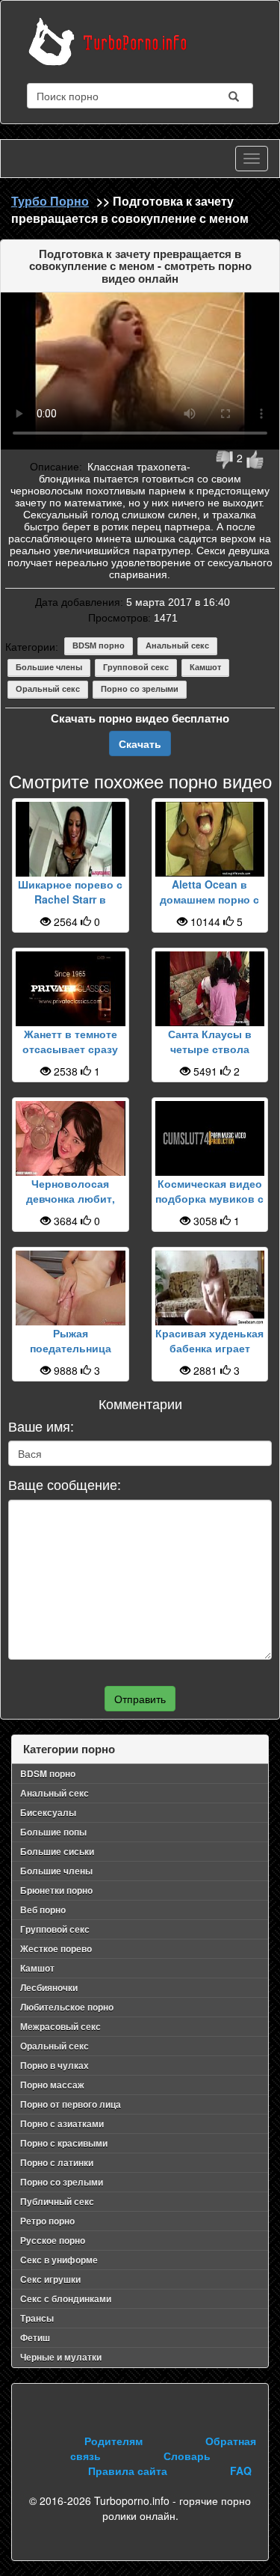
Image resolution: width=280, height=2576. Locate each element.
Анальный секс (177, 645)
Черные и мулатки (61, 2357)
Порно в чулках (55, 2065)
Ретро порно (47, 2221)
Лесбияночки (49, 1987)
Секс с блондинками (66, 2299)
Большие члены (49, 667)
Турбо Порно (50, 201)
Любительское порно (67, 2007)
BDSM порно (99, 645)
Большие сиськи (57, 1851)
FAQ (241, 2471)
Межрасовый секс (60, 2026)
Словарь (187, 2456)
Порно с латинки (57, 2162)
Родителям (113, 2441)
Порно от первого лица (71, 2104)
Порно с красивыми (64, 2143)
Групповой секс (136, 667)
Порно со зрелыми (140, 689)
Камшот (205, 667)
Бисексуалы (48, 1812)
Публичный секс (57, 2201)
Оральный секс (48, 689)
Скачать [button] (140, 743)
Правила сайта (128, 2471)
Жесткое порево (56, 1948)
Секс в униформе (59, 2260)
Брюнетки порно (56, 1890)
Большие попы (53, 1832)
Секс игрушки (50, 2279)
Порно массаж (52, 2085)
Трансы (37, 2318)
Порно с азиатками (62, 2123)
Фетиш (35, 2337)
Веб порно (43, 1910)
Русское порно (53, 2240)
